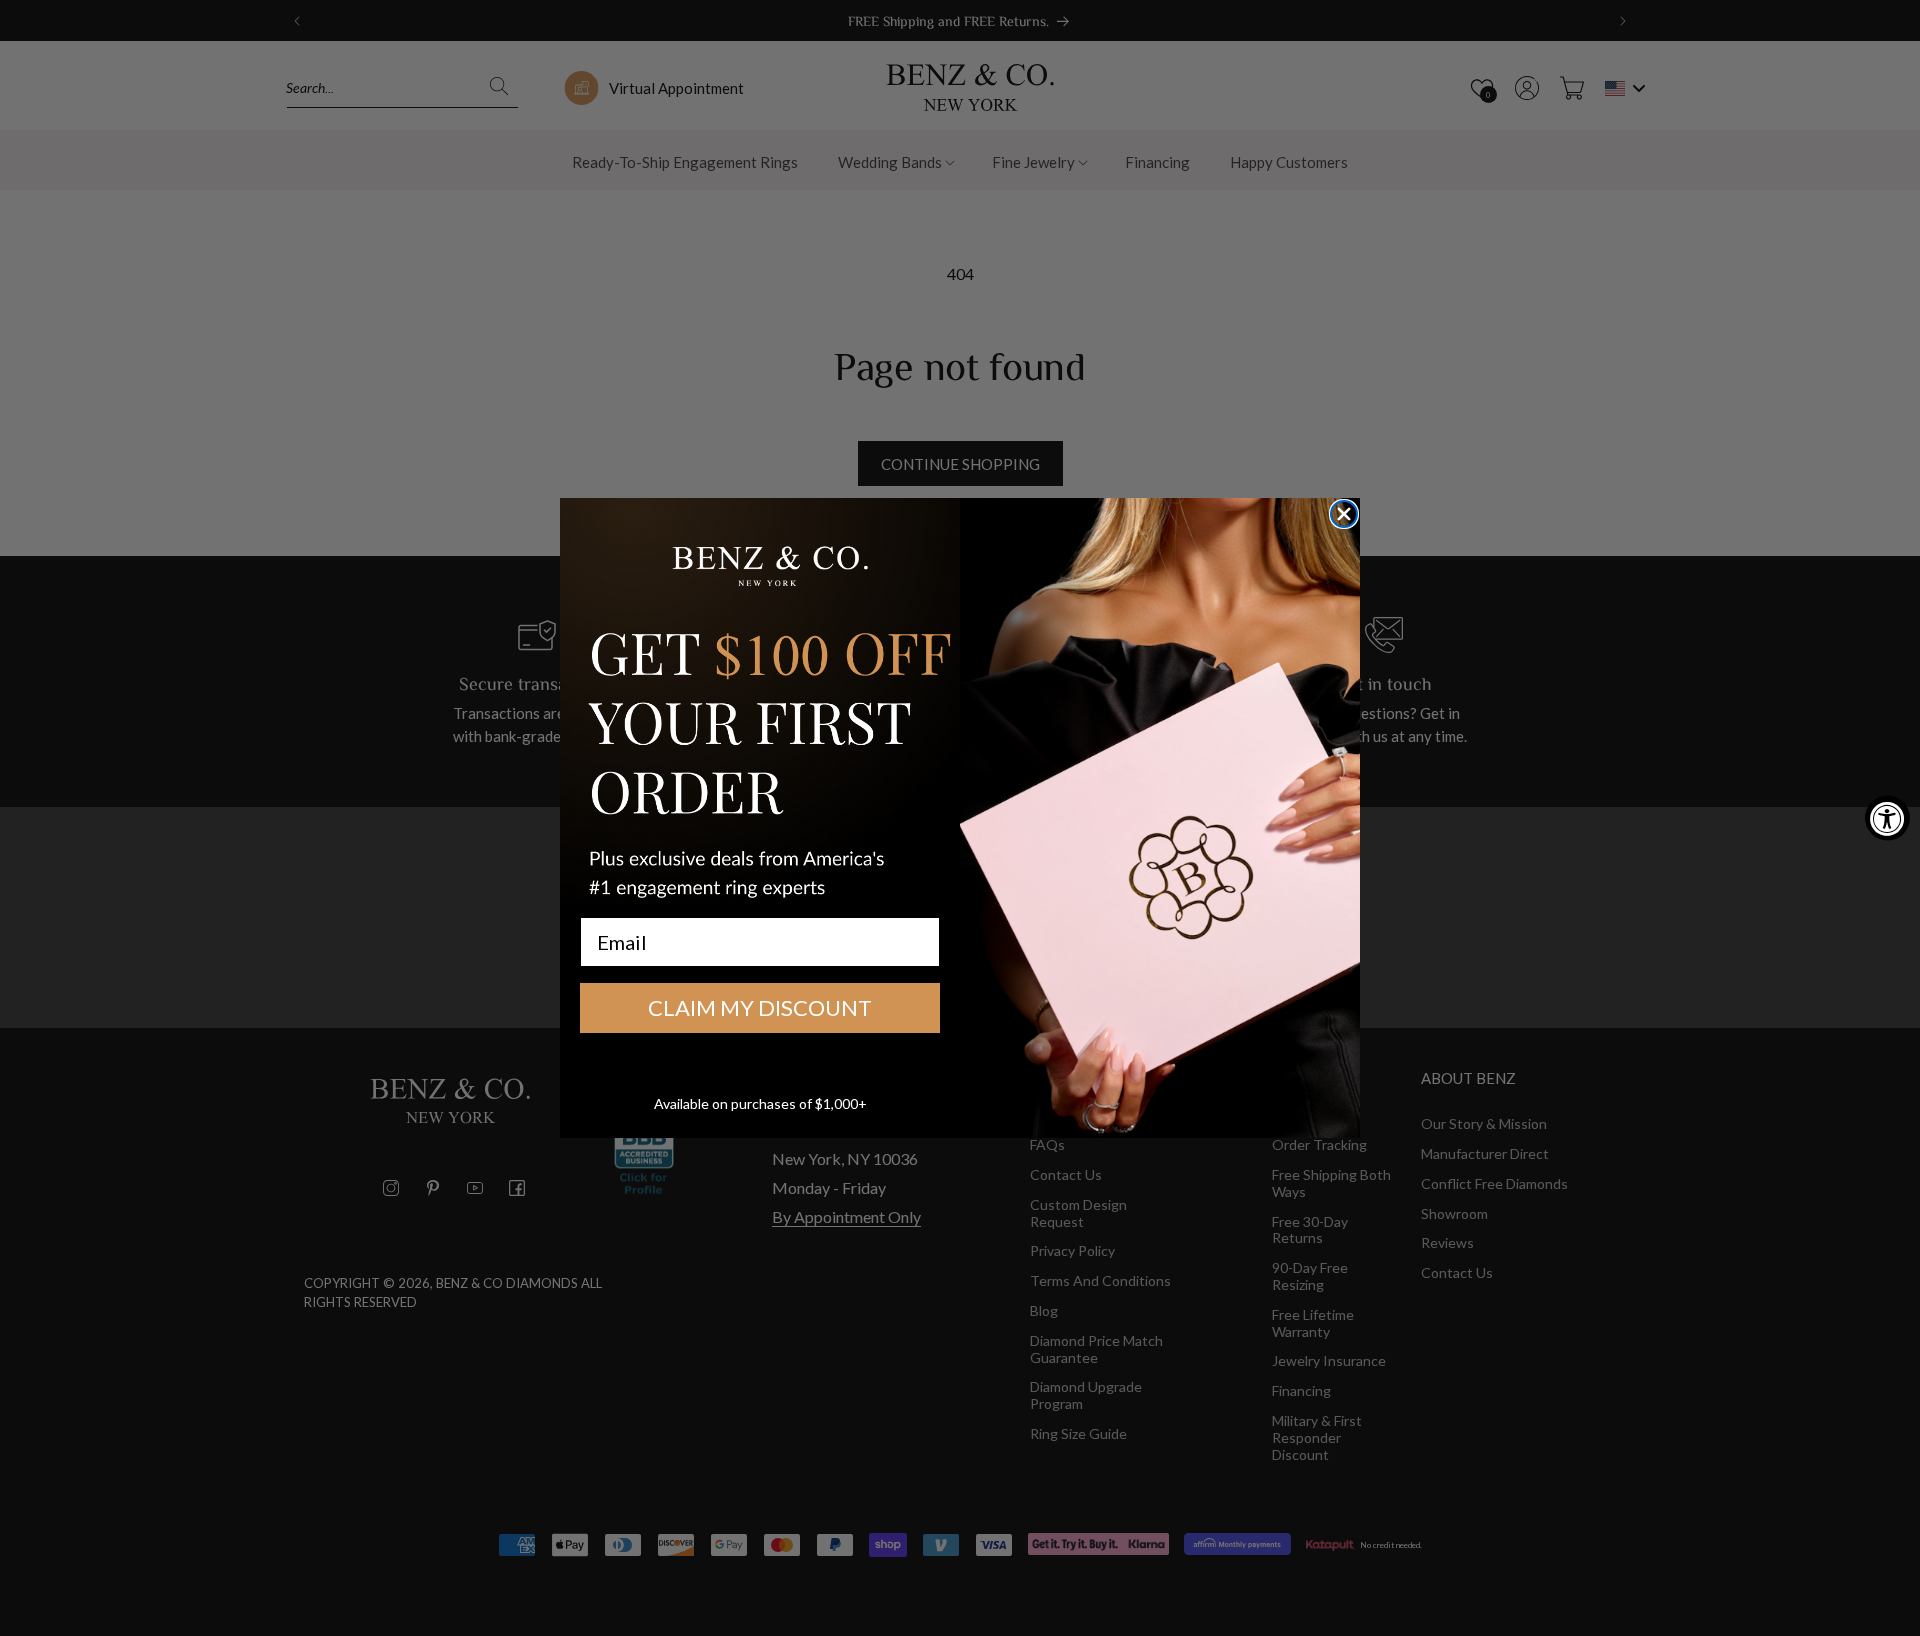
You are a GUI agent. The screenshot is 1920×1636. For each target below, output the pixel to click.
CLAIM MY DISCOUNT (760, 1007)
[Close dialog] (1344, 514)
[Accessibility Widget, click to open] (1887, 818)
